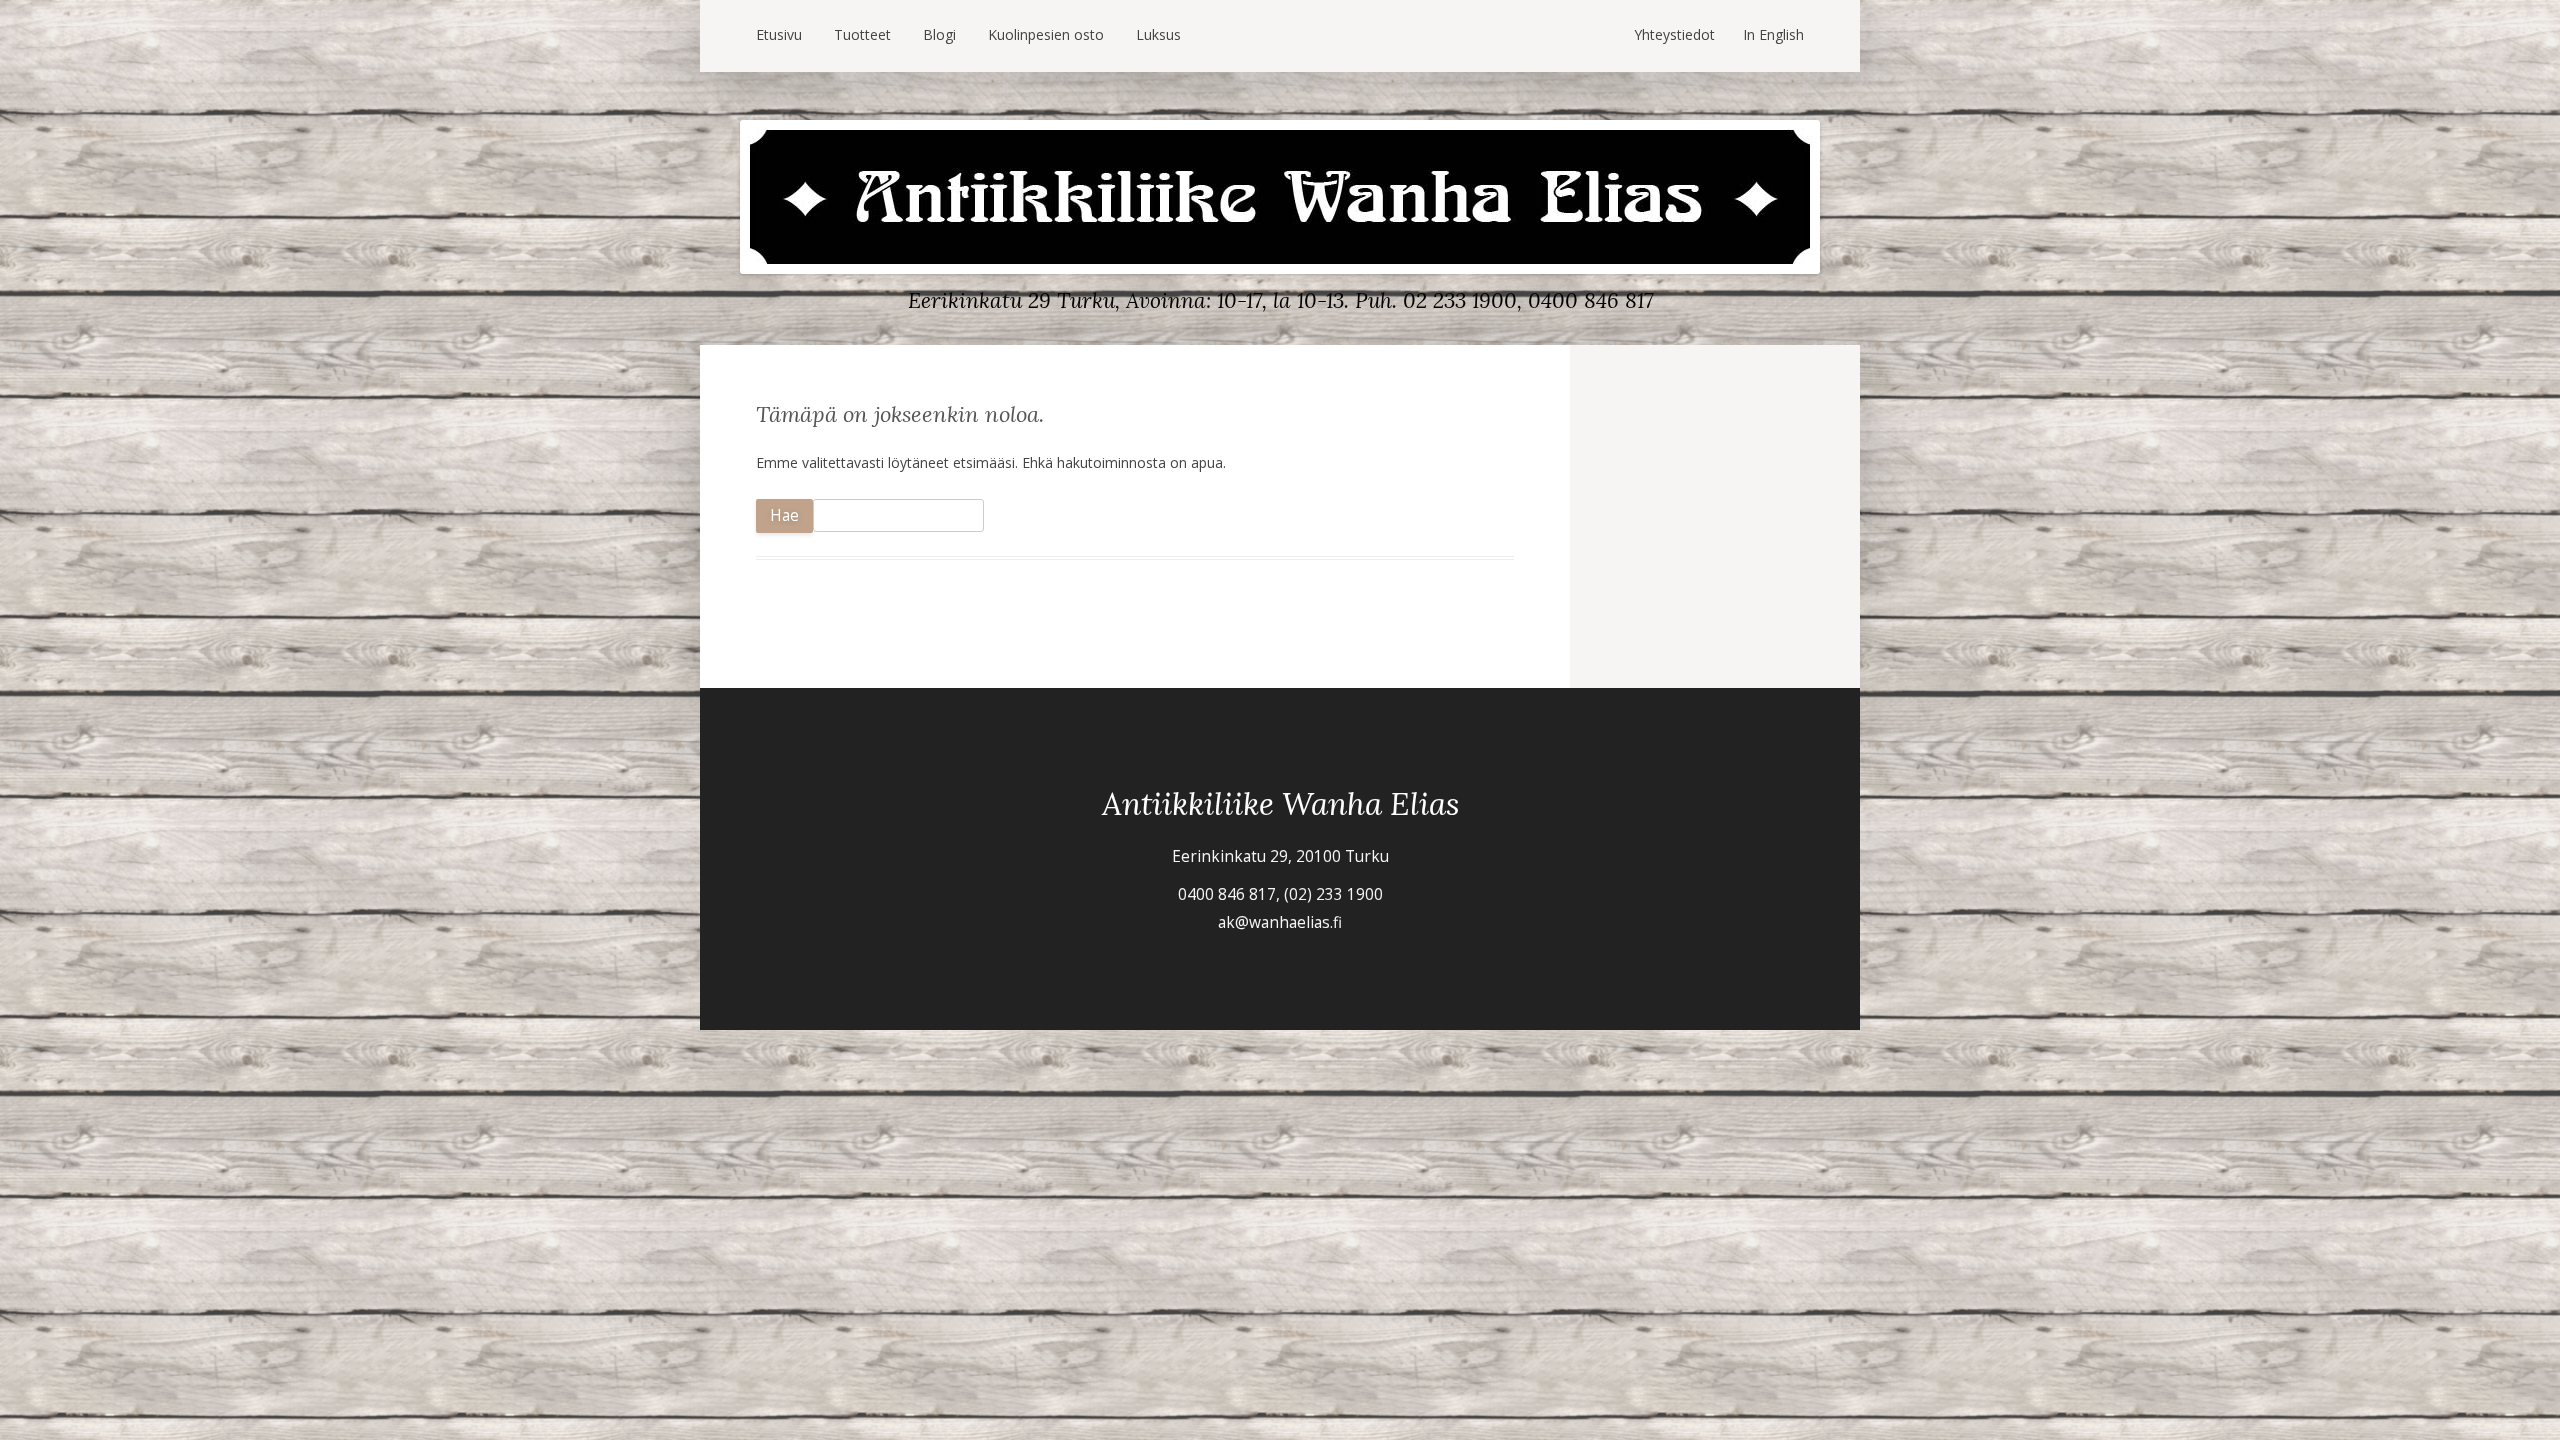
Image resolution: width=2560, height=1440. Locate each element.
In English (1773, 34)
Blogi (939, 34)
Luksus (1158, 34)
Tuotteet (862, 34)
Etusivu (779, 34)
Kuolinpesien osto (1046, 34)
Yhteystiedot (1674, 34)
